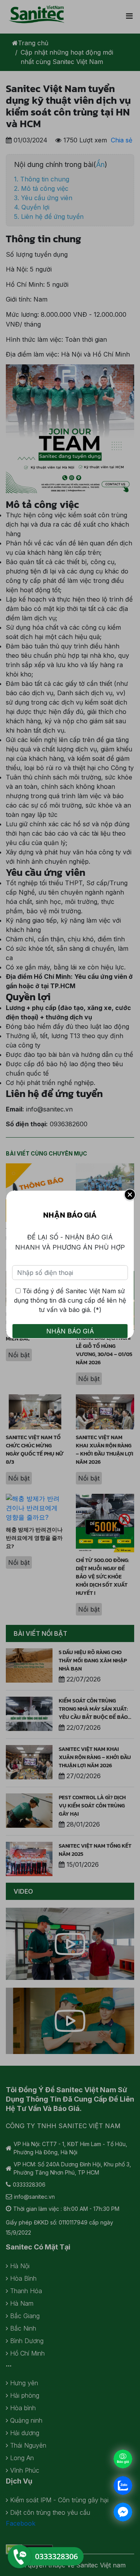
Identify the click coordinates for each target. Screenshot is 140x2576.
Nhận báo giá (70, 1331)
